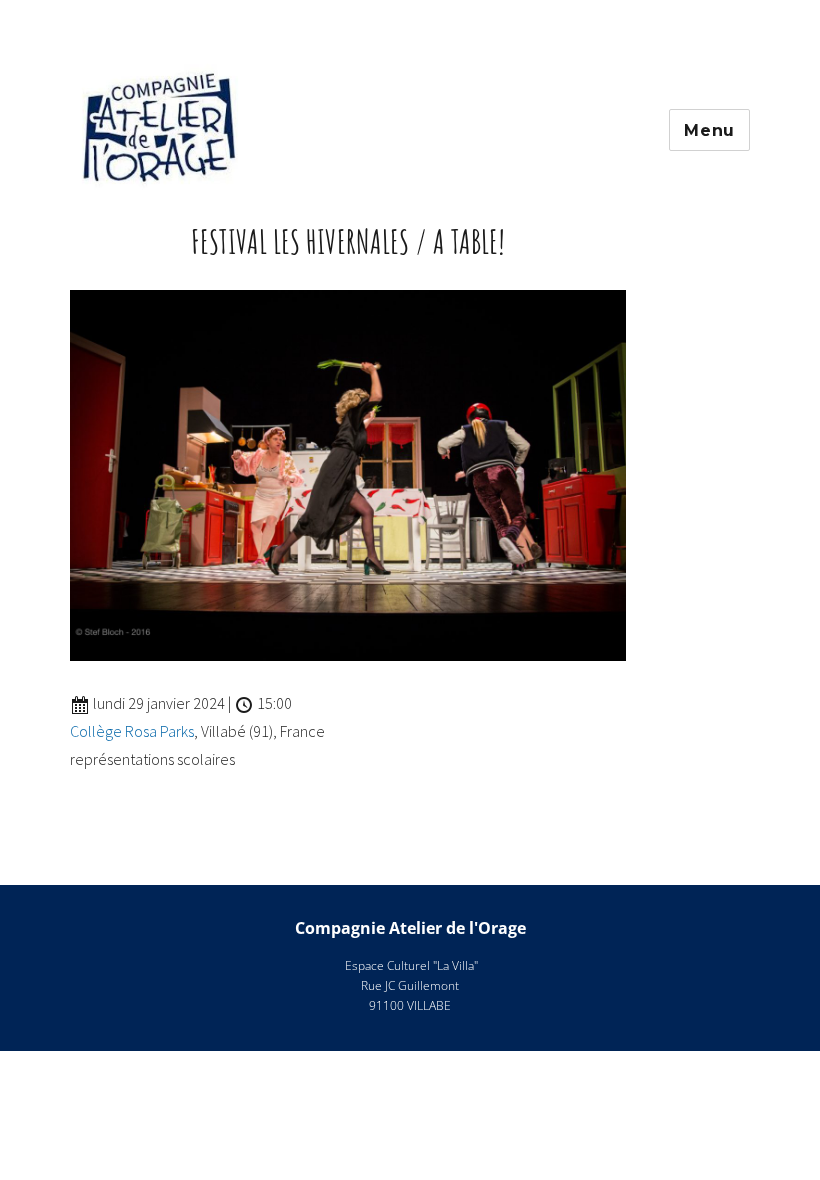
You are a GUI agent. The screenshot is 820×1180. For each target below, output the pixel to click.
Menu (709, 130)
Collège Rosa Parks (132, 731)
